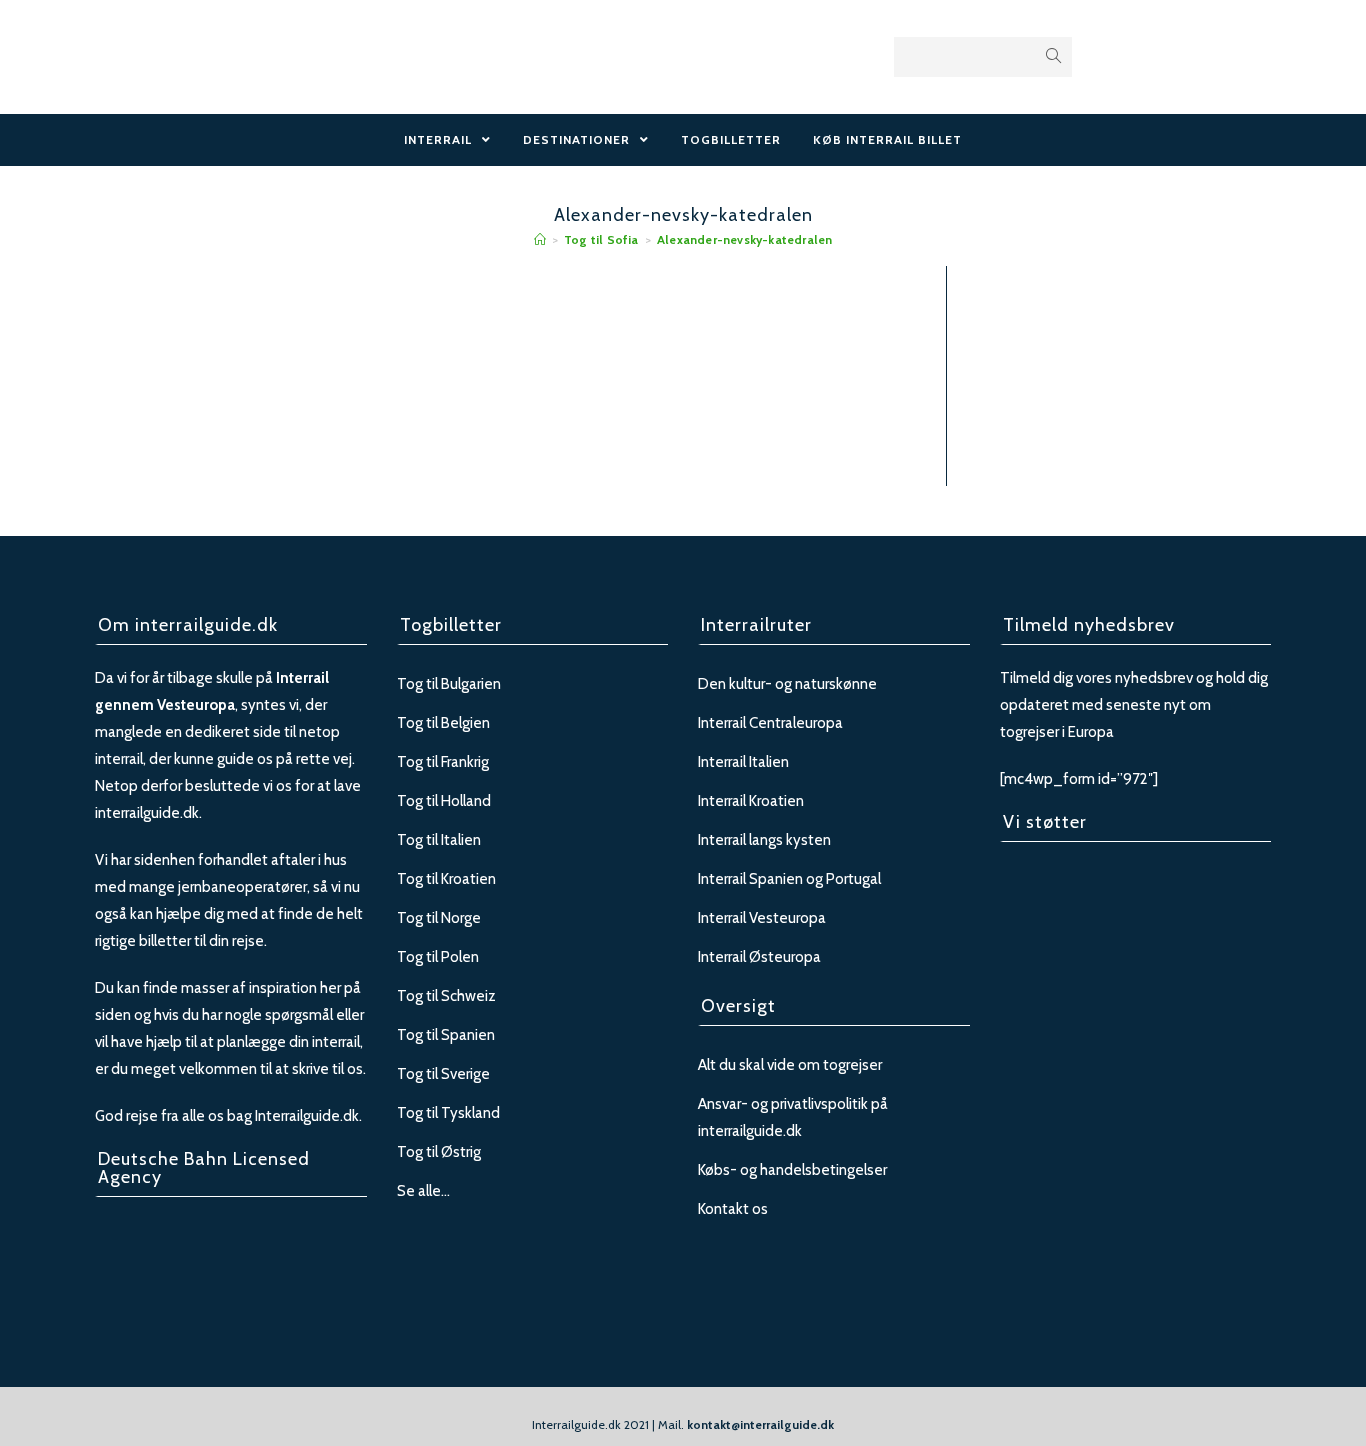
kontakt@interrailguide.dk (760, 1424)
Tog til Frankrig (443, 762)
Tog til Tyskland (448, 1113)
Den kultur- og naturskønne (787, 684)
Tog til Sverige (443, 1074)
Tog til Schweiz (446, 996)
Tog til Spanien (446, 1035)
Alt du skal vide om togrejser (790, 1065)
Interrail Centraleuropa (770, 723)
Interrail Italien (743, 762)
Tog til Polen (438, 957)
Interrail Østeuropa (759, 957)
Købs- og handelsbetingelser (792, 1170)
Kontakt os (733, 1209)
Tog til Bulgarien (449, 684)
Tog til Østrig (439, 1152)
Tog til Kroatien (446, 879)
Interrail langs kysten (764, 840)
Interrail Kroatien (751, 801)
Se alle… (423, 1191)
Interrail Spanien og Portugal (789, 879)
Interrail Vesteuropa (762, 918)
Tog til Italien (439, 840)
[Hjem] (540, 239)
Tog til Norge (439, 918)
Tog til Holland (444, 801)
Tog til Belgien (443, 723)
